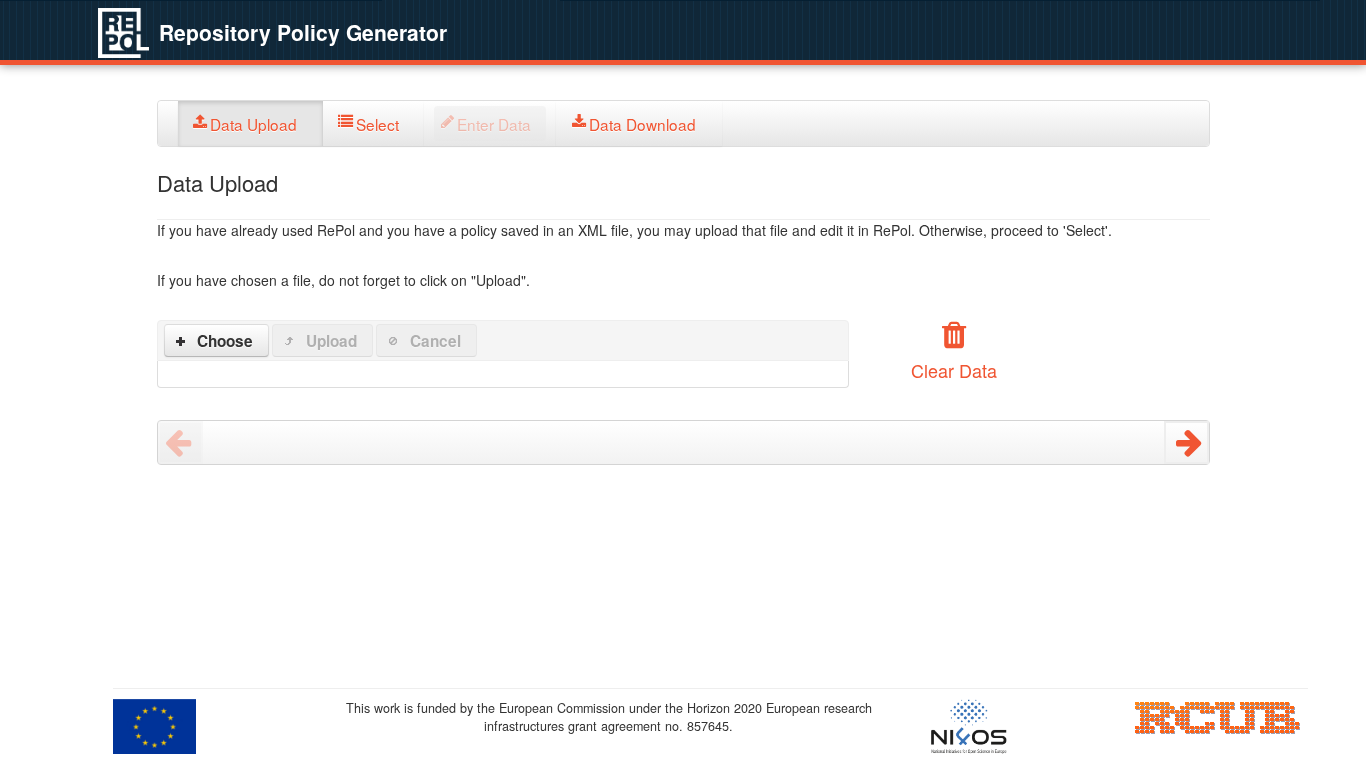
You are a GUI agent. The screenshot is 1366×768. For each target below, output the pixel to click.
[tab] (250, 123)
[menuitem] (250, 123)
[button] (217, 340)
